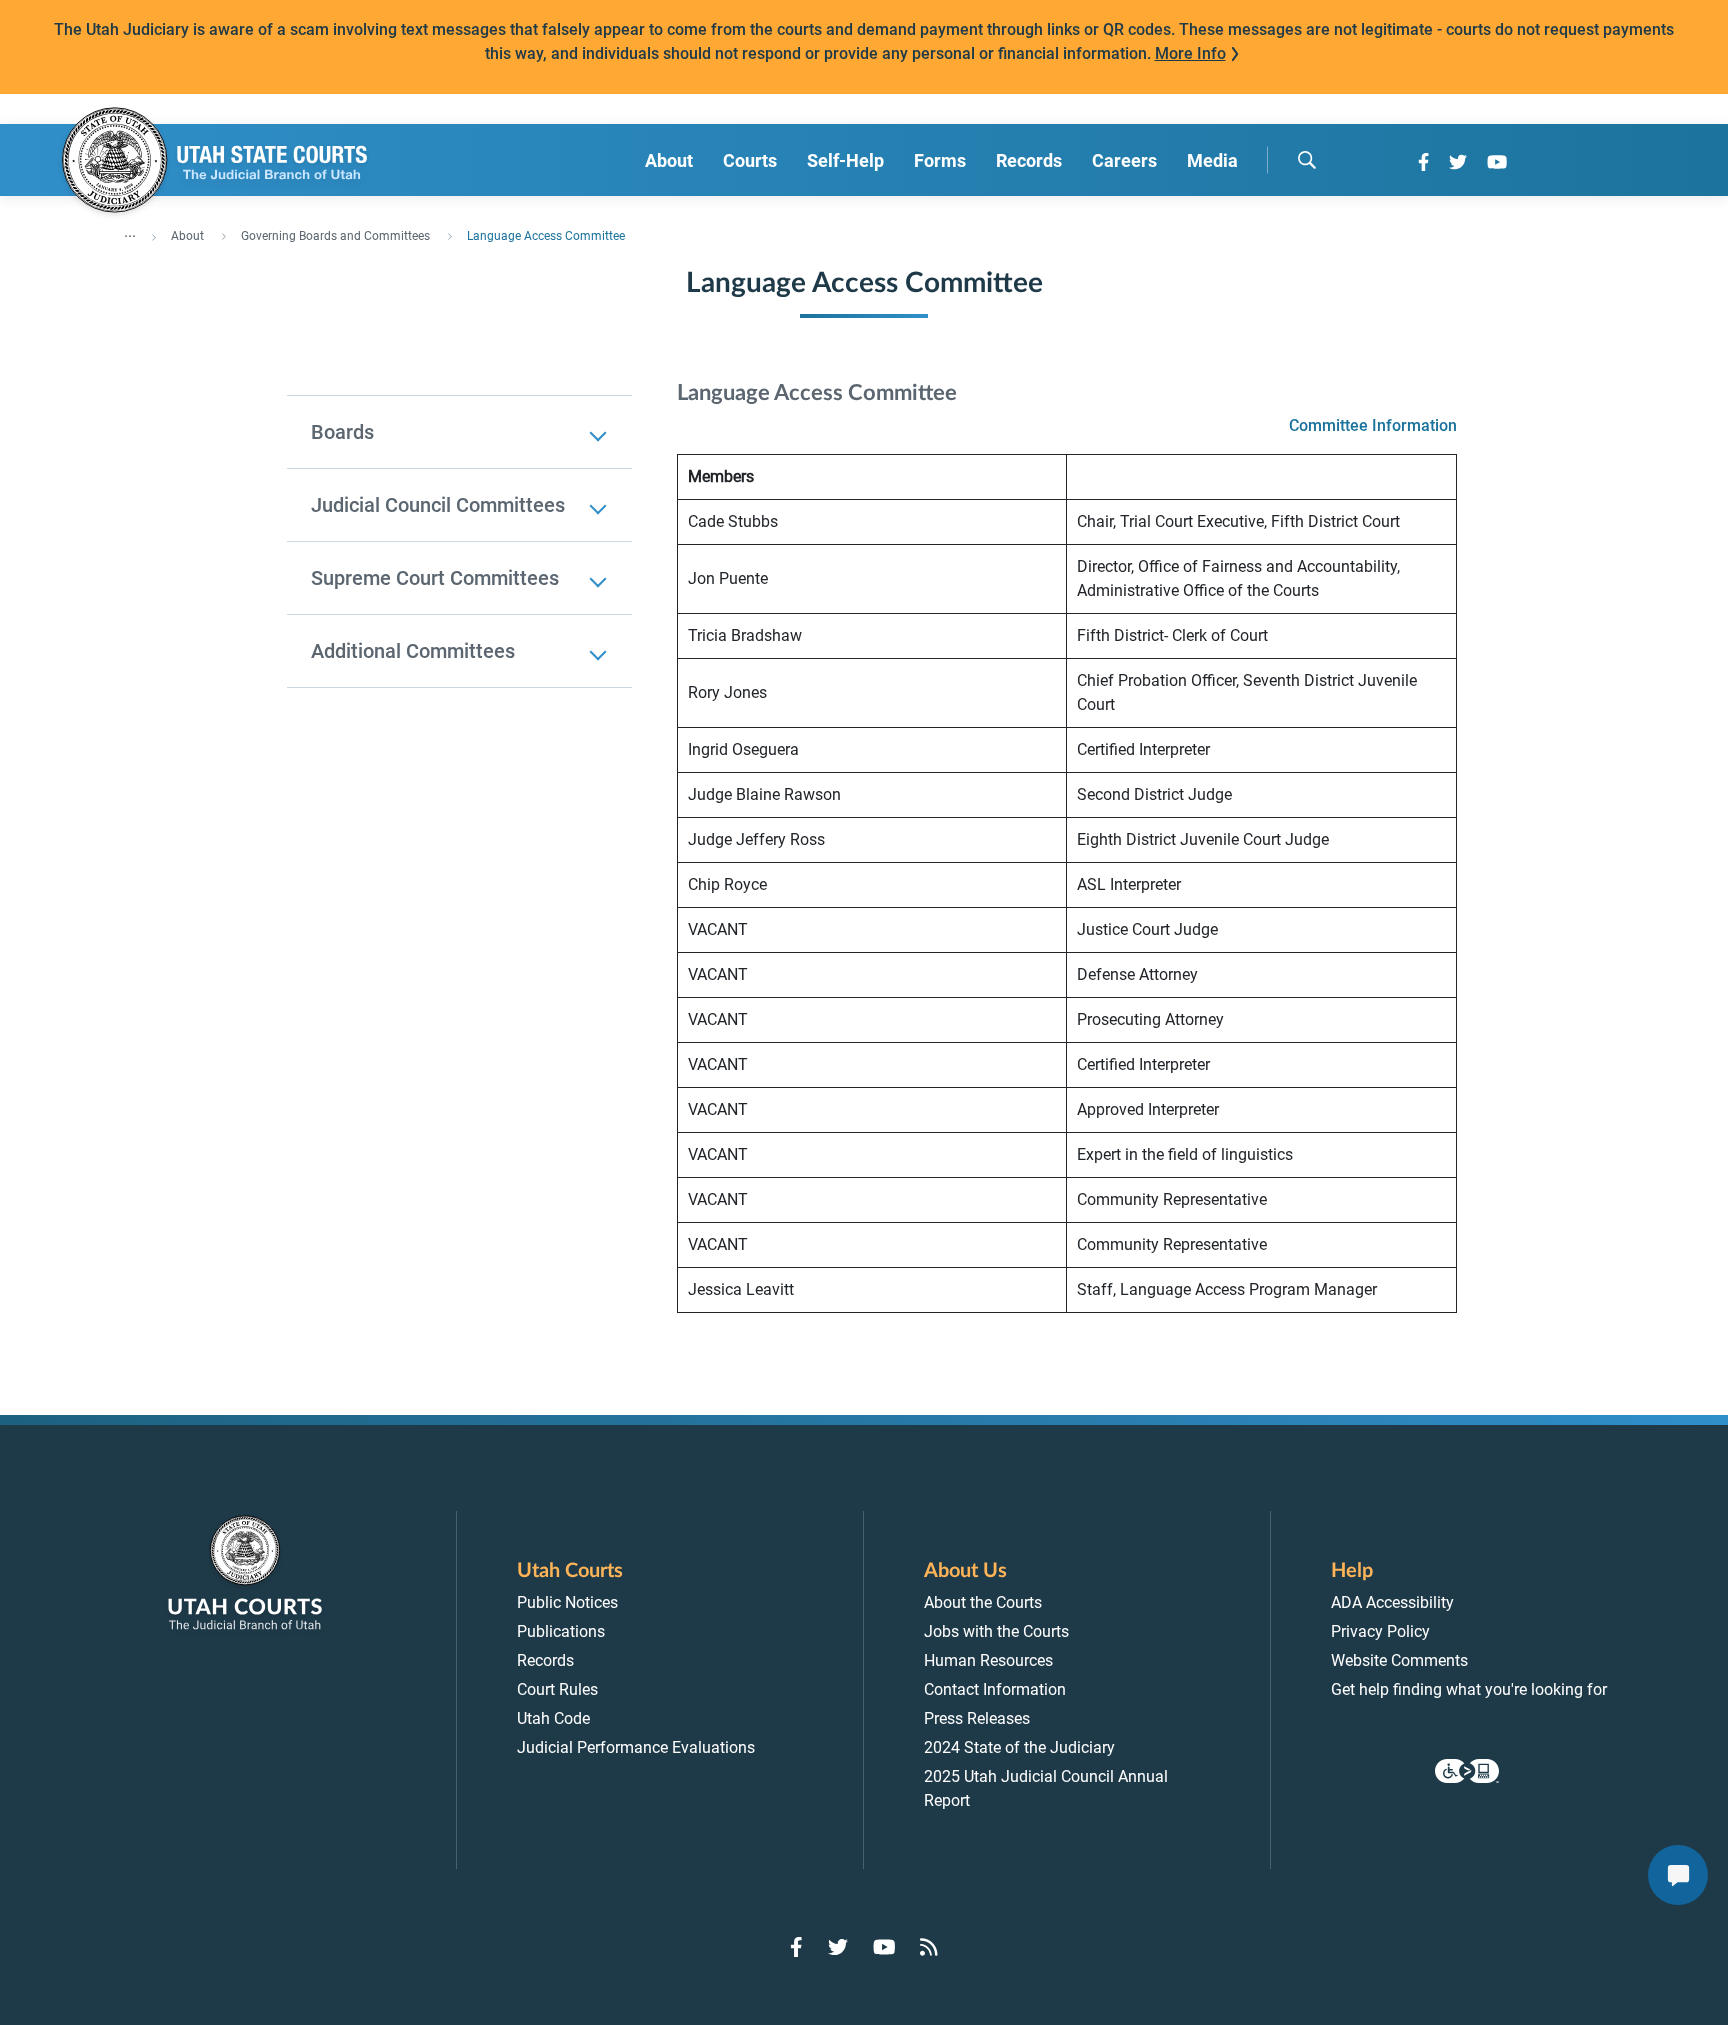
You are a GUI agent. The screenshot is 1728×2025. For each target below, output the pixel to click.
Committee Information (1373, 425)
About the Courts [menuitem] (983, 1602)
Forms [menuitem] (940, 160)
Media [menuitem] (1212, 160)
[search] (1307, 160)
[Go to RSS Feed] (929, 1947)
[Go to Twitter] (1458, 162)
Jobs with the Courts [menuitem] (996, 1631)
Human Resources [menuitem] (988, 1660)
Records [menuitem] (1029, 160)
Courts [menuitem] (750, 160)
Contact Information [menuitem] (995, 1689)
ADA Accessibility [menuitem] (1392, 1602)
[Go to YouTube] (1497, 162)
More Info (1190, 53)
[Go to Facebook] (1423, 162)
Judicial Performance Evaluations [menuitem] (636, 1747)
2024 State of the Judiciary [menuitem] (1019, 1747)
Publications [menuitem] (561, 1631)
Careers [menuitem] (1124, 160)
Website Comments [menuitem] (1399, 1660)
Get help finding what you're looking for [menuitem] (1469, 1689)
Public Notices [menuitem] (567, 1602)
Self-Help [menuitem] (845, 160)
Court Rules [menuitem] (557, 1689)
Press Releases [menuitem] (977, 1718)
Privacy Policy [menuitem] (1380, 1631)
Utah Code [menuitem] (553, 1718)
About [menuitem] (669, 160)
